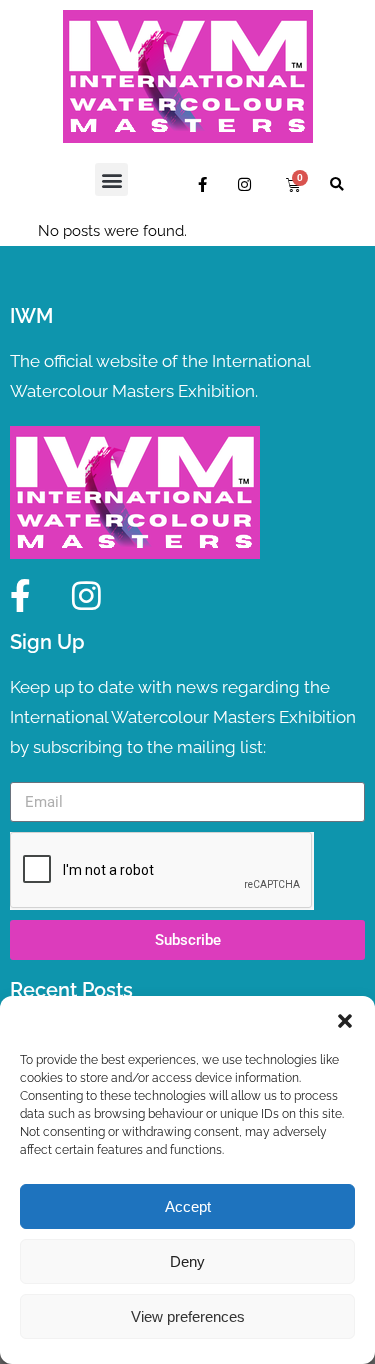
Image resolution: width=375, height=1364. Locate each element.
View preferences (188, 1316)
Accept (188, 1206)
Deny (187, 1261)
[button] (345, 1021)
